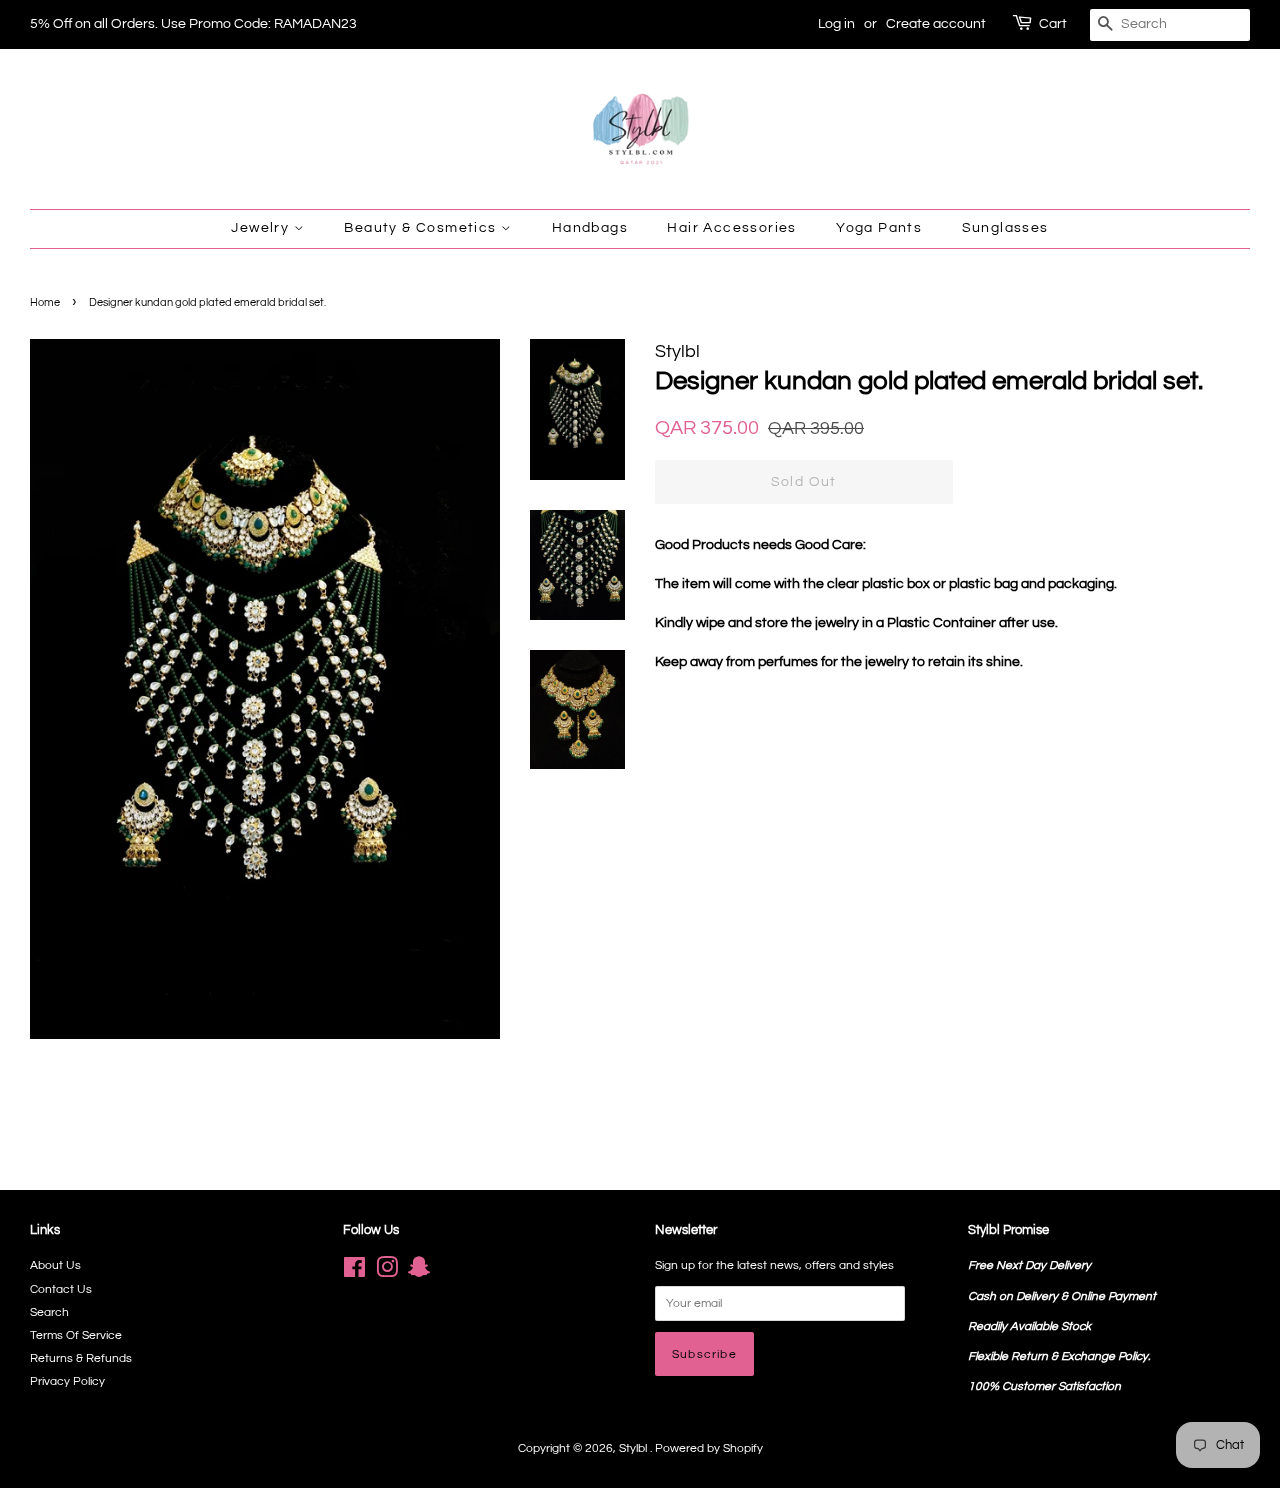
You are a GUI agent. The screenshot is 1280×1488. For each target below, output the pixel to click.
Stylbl (634, 1448)
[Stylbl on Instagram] (387, 1272)
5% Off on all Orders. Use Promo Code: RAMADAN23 (193, 24)
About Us (55, 1265)
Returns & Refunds (81, 1358)
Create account (936, 24)
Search (49, 1312)
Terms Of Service (76, 1335)
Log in (836, 24)
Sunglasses (1005, 228)
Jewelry (262, 228)
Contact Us (61, 1289)
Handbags (590, 228)
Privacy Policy (67, 1381)
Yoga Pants (879, 228)
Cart (1053, 24)
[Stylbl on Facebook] (354, 1272)
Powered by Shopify (709, 1448)
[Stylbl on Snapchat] (419, 1272)
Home (45, 302)
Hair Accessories (731, 228)
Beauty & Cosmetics (422, 228)
